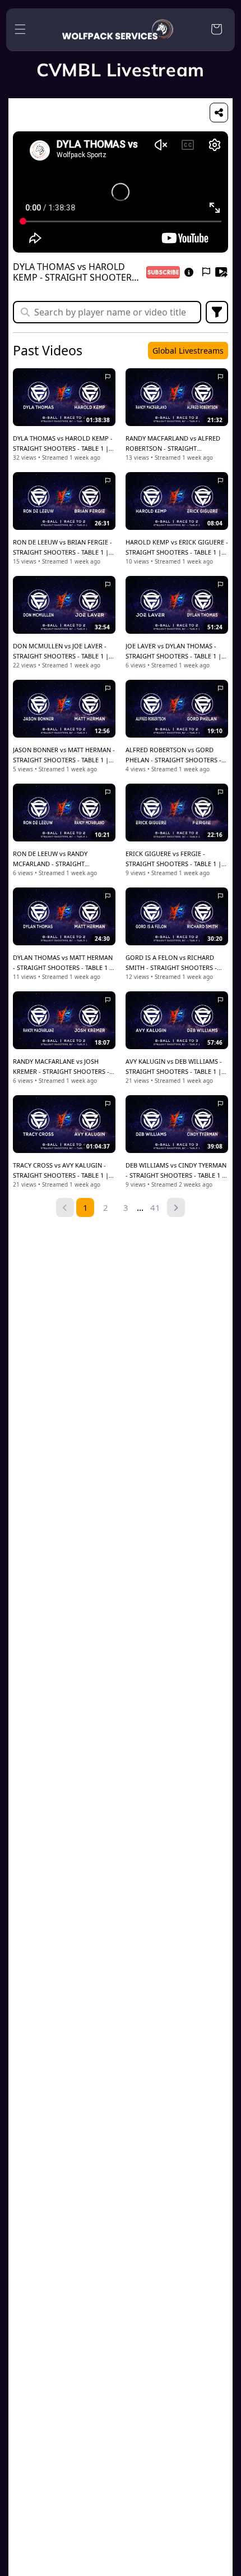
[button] (20, 29)
